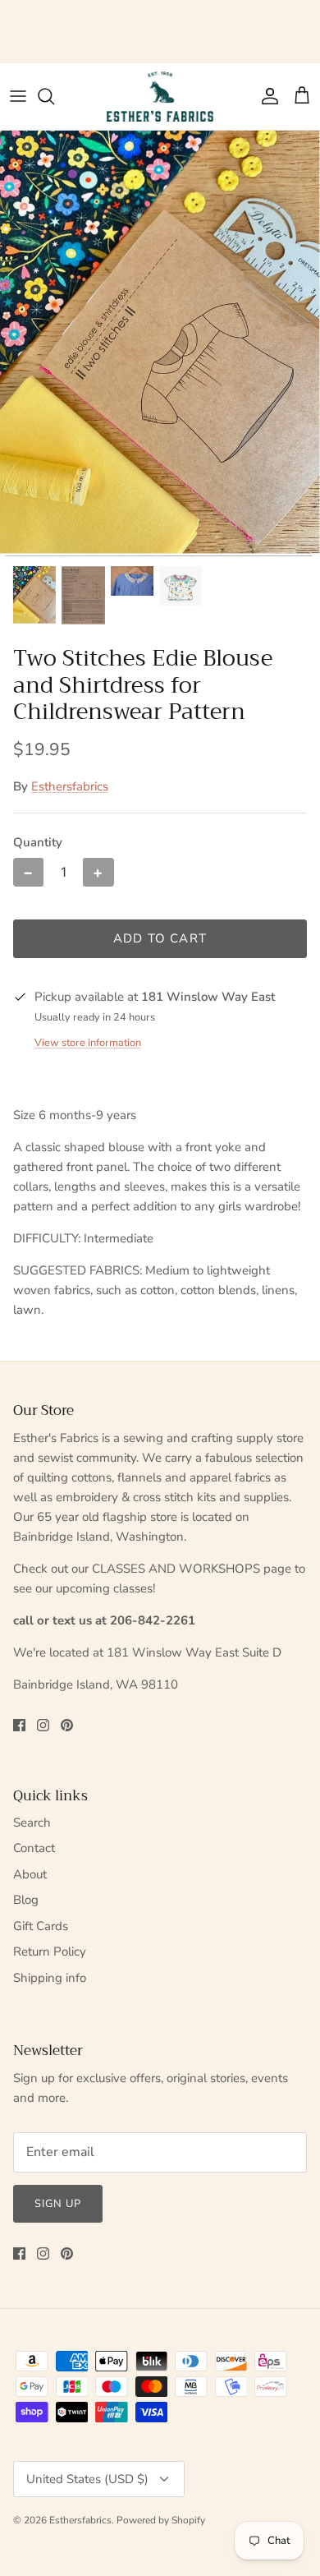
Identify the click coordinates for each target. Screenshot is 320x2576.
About (30, 1874)
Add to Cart (160, 938)
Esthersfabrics (70, 786)
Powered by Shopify (161, 2520)
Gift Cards (41, 1926)
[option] (160, 343)
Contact (34, 1848)
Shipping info (50, 1978)
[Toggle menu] (18, 96)
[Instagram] (43, 1725)
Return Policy (50, 1952)
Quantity (38, 842)
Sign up (58, 2204)
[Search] (54, 96)
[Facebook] (19, 1725)
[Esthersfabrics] (160, 97)
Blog (26, 1900)
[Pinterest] (67, 1725)
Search (32, 1823)
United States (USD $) (87, 2479)
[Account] (266, 96)
